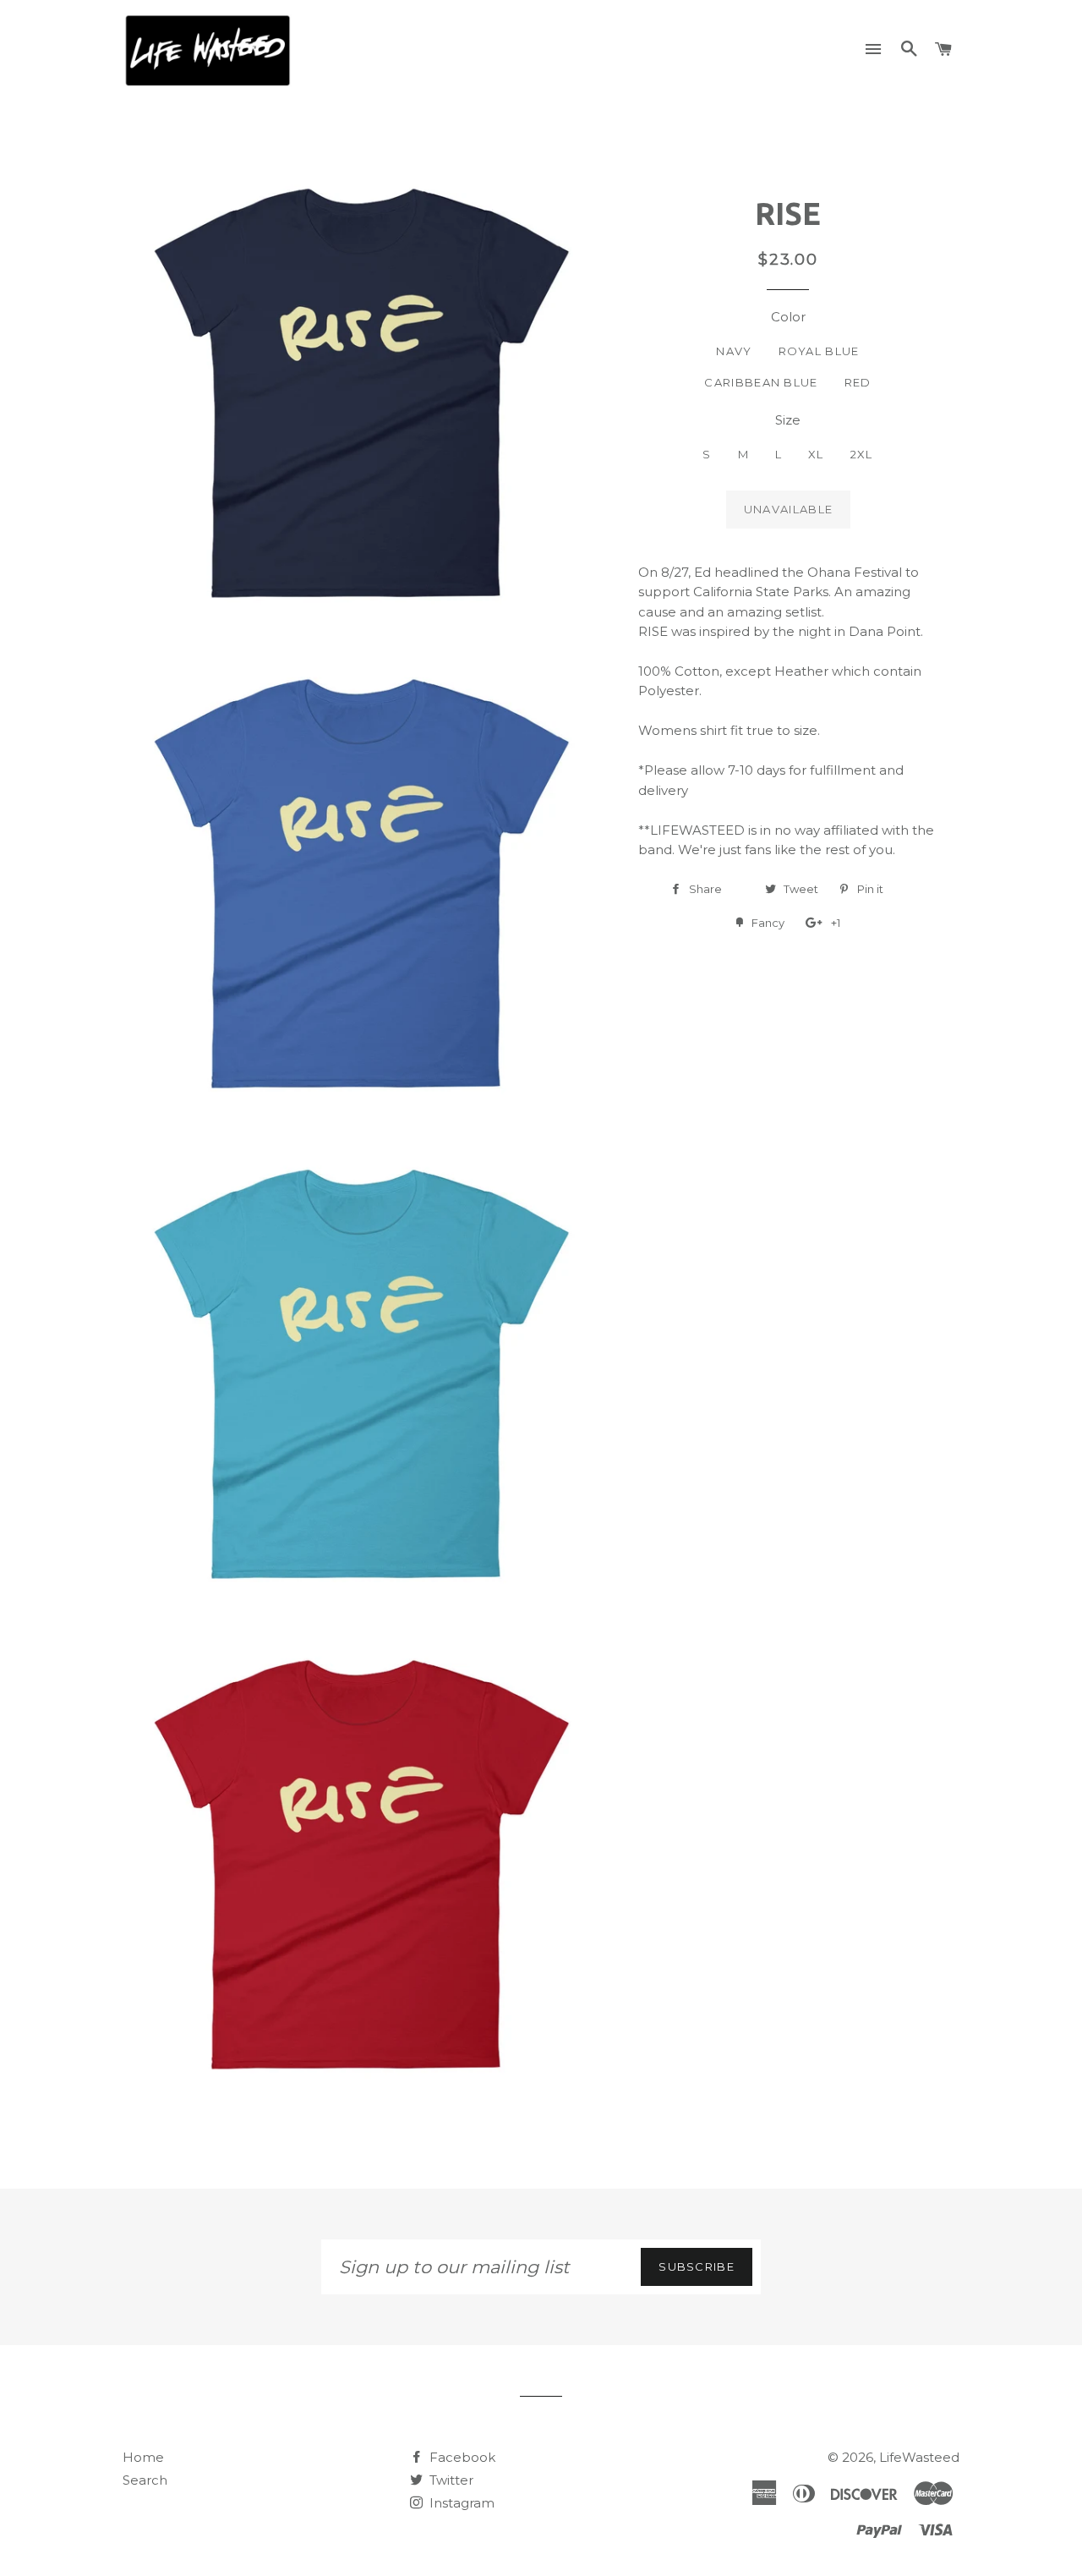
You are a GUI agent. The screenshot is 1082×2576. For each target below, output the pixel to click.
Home (143, 2457)
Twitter (450, 2480)
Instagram (460, 2503)
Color (788, 317)
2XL (862, 454)
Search (145, 2480)
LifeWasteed (919, 2457)
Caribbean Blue (761, 382)
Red (858, 382)
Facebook (461, 2457)
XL (816, 454)
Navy (734, 351)
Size (788, 420)
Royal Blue (819, 351)
